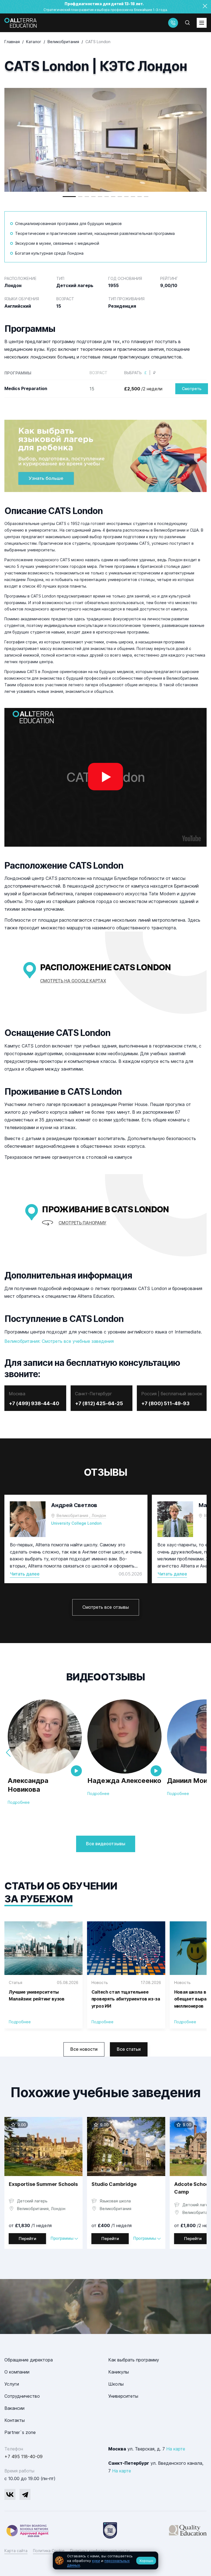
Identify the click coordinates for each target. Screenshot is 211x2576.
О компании (17, 2372)
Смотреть (192, 389)
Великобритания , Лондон (81, 1515)
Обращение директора (29, 2360)
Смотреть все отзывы (106, 1607)
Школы (116, 2384)
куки (96, 2561)
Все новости (84, 2049)
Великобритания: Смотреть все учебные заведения (59, 1341)
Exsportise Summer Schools (43, 2184)
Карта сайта (16, 2551)
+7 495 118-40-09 (23, 2456)
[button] (69, 197)
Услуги (12, 2384)
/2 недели (143, 389)
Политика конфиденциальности (100, 2551)
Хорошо (146, 2561)
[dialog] (105, 2560)
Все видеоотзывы (106, 1844)
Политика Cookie (49, 2551)
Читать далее (25, 1574)
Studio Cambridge (114, 2184)
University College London (76, 1523)
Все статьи (129, 2049)
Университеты (123, 2396)
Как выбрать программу (134, 2360)
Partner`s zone (20, 2432)
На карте (176, 2449)
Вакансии (14, 2408)
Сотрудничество (22, 2396)
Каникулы (119, 2372)
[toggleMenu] (202, 23)
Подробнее (19, 1802)
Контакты (15, 2420)
